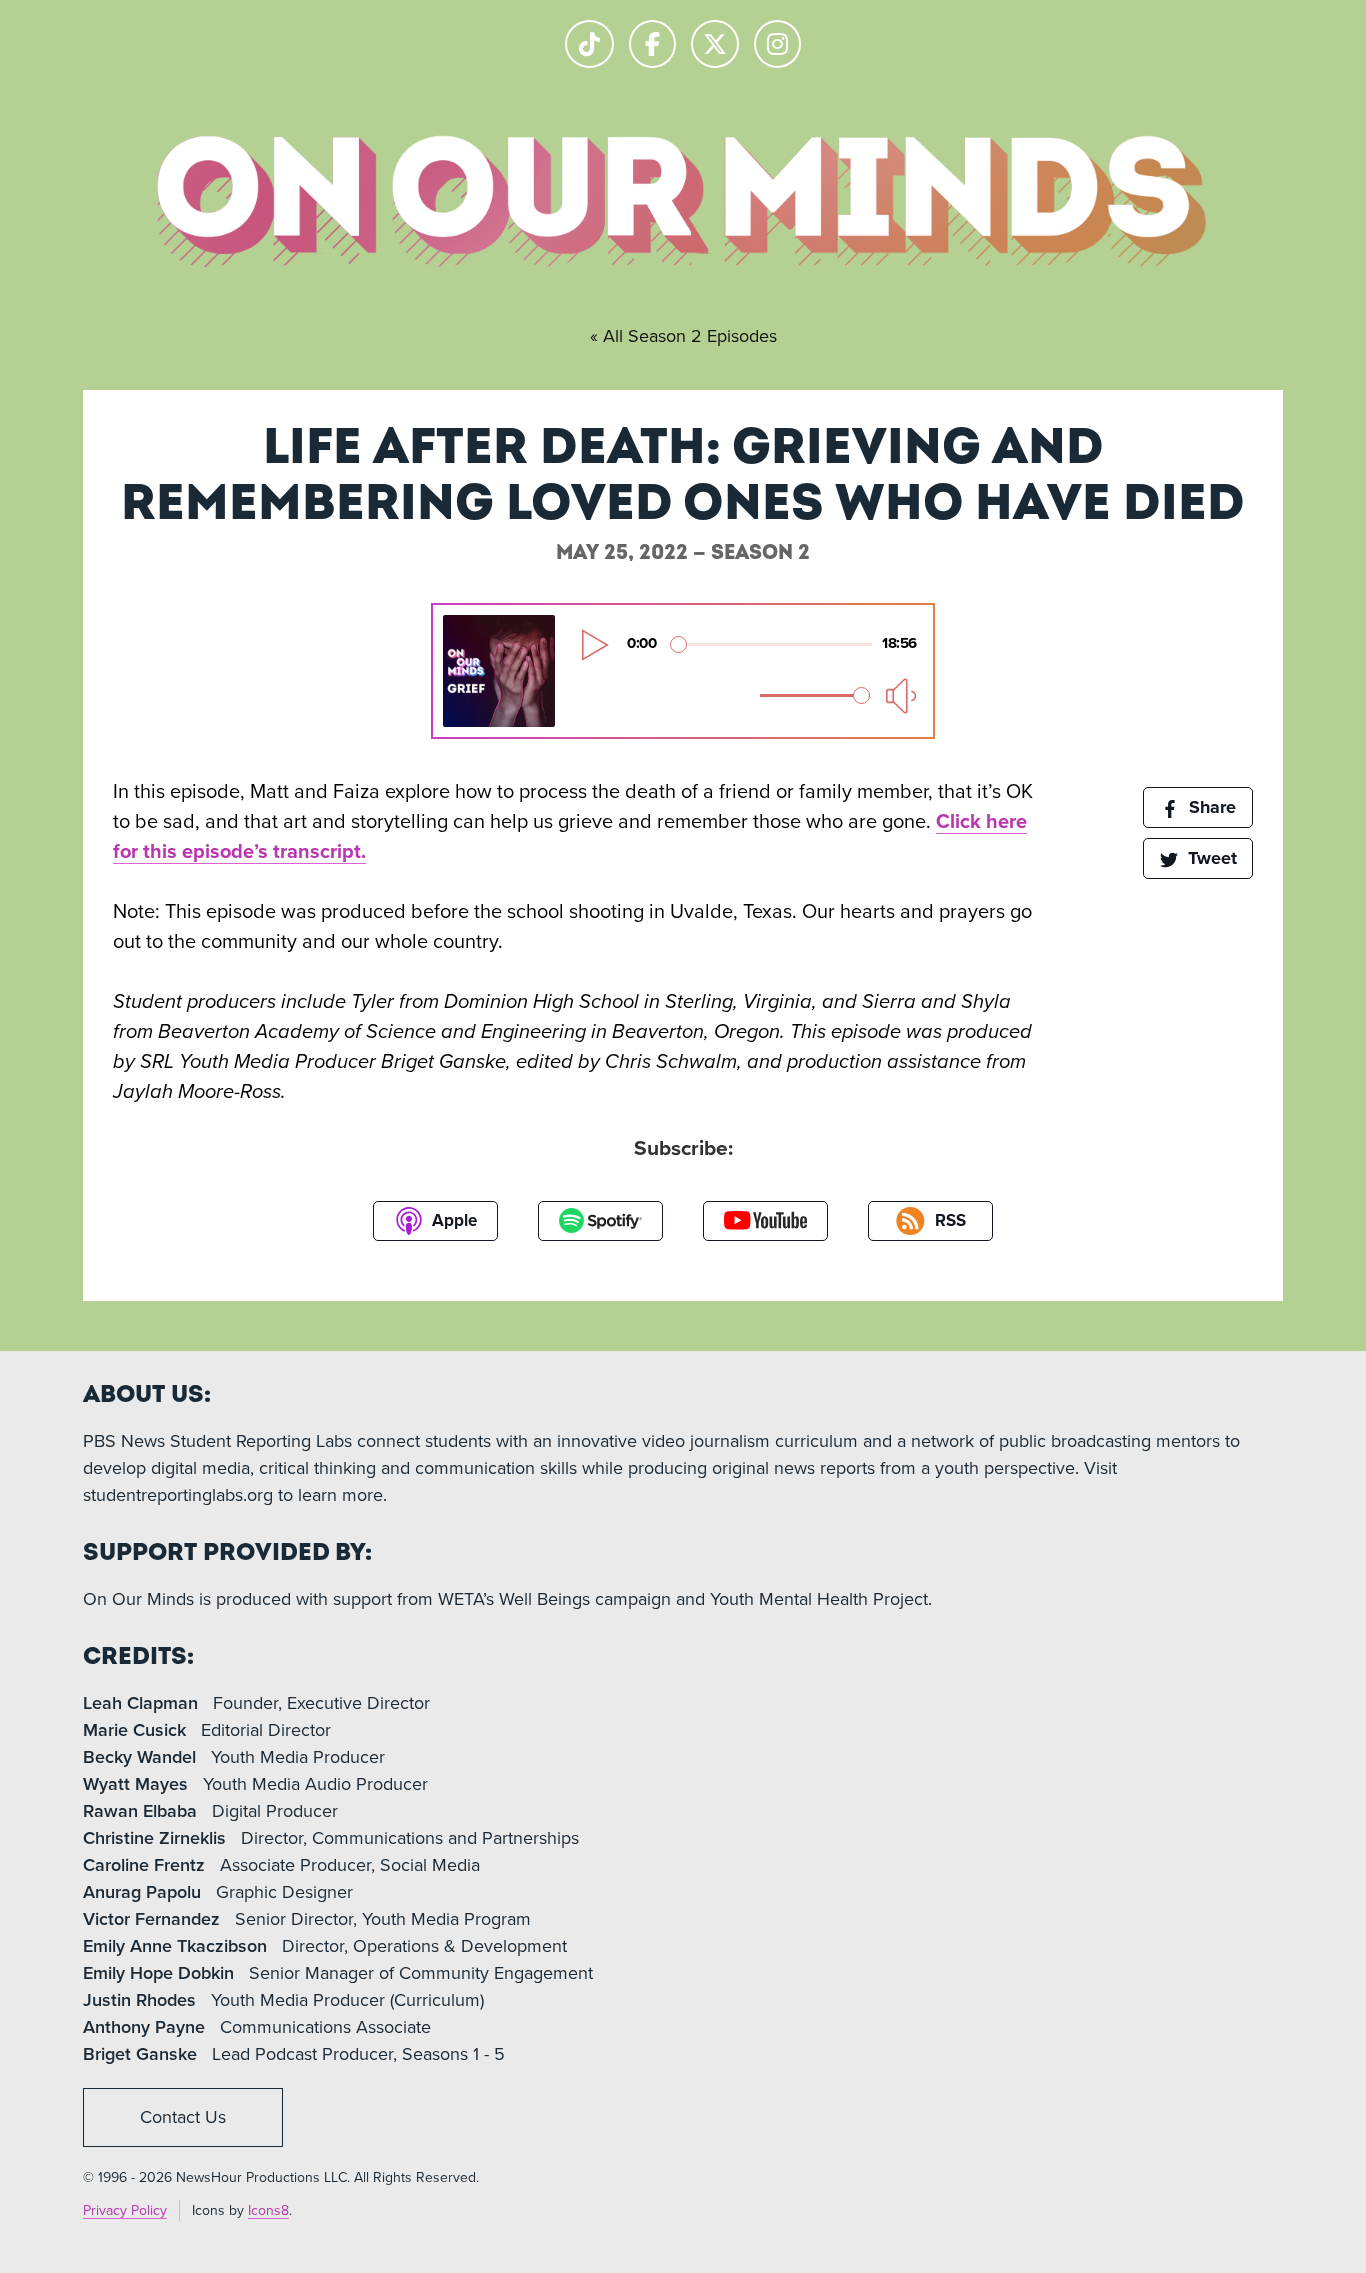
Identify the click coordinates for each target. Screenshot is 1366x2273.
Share (1210, 807)
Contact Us (183, 2117)
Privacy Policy (125, 2210)
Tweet (1210, 858)
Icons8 (268, 2210)
